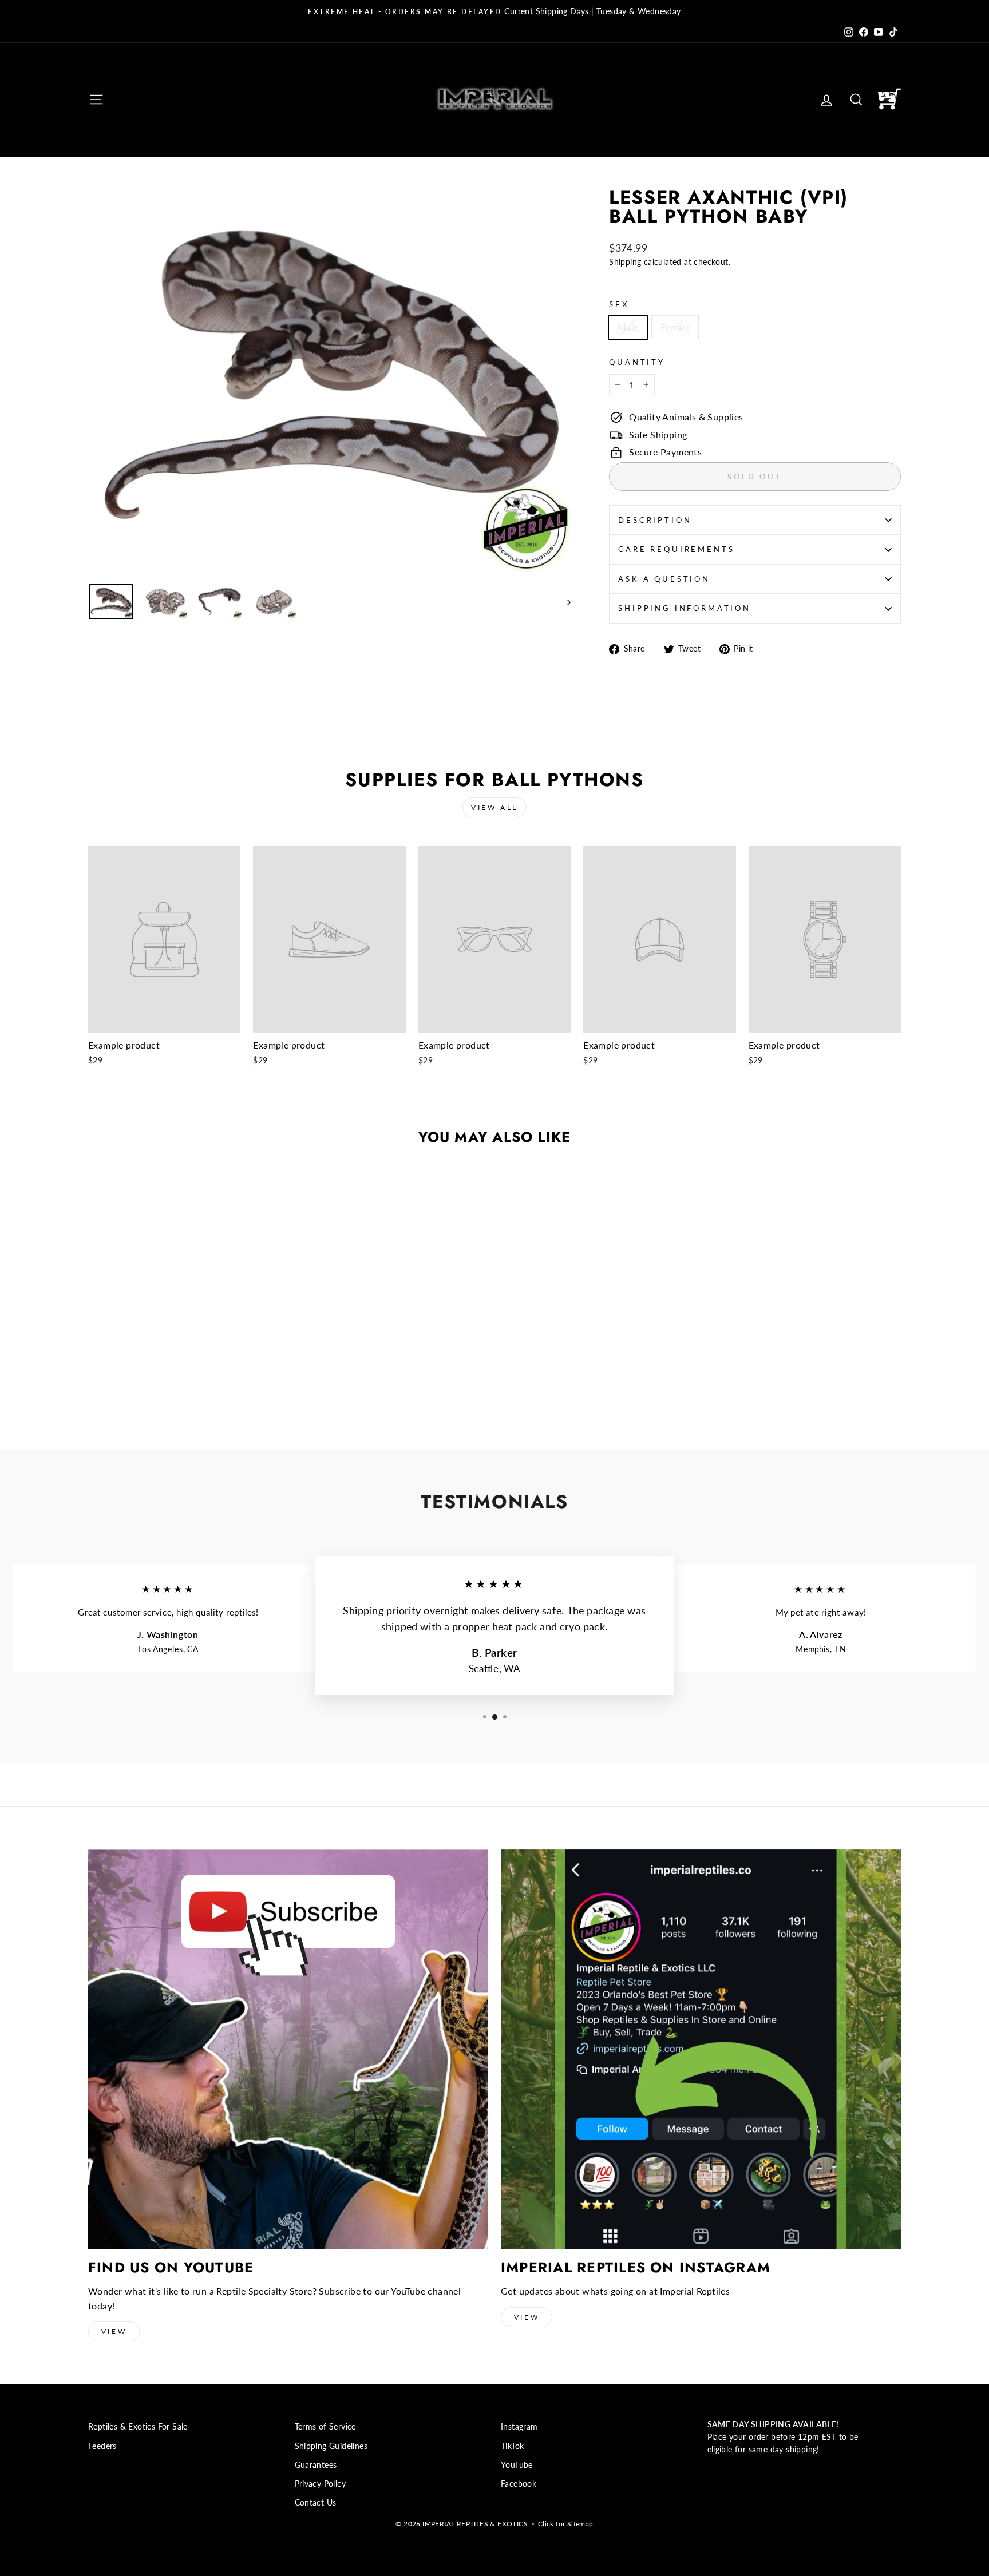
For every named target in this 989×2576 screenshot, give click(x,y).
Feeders (102, 2446)
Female (675, 327)
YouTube (517, 2465)
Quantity (637, 362)
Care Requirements (676, 549)
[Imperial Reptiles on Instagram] (701, 2049)
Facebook (519, 2484)
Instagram (519, 2427)
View (114, 2331)
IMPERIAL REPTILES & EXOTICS (475, 2524)
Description (655, 520)
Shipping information (685, 608)
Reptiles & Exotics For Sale (138, 2427)
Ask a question (664, 579)
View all (494, 807)
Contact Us (316, 2503)
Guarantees (316, 2465)
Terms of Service (325, 2427)
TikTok (512, 2446)
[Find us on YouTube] (288, 2049)
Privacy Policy (321, 2484)
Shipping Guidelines (331, 2446)
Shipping (625, 262)
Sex (619, 304)
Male (628, 327)
